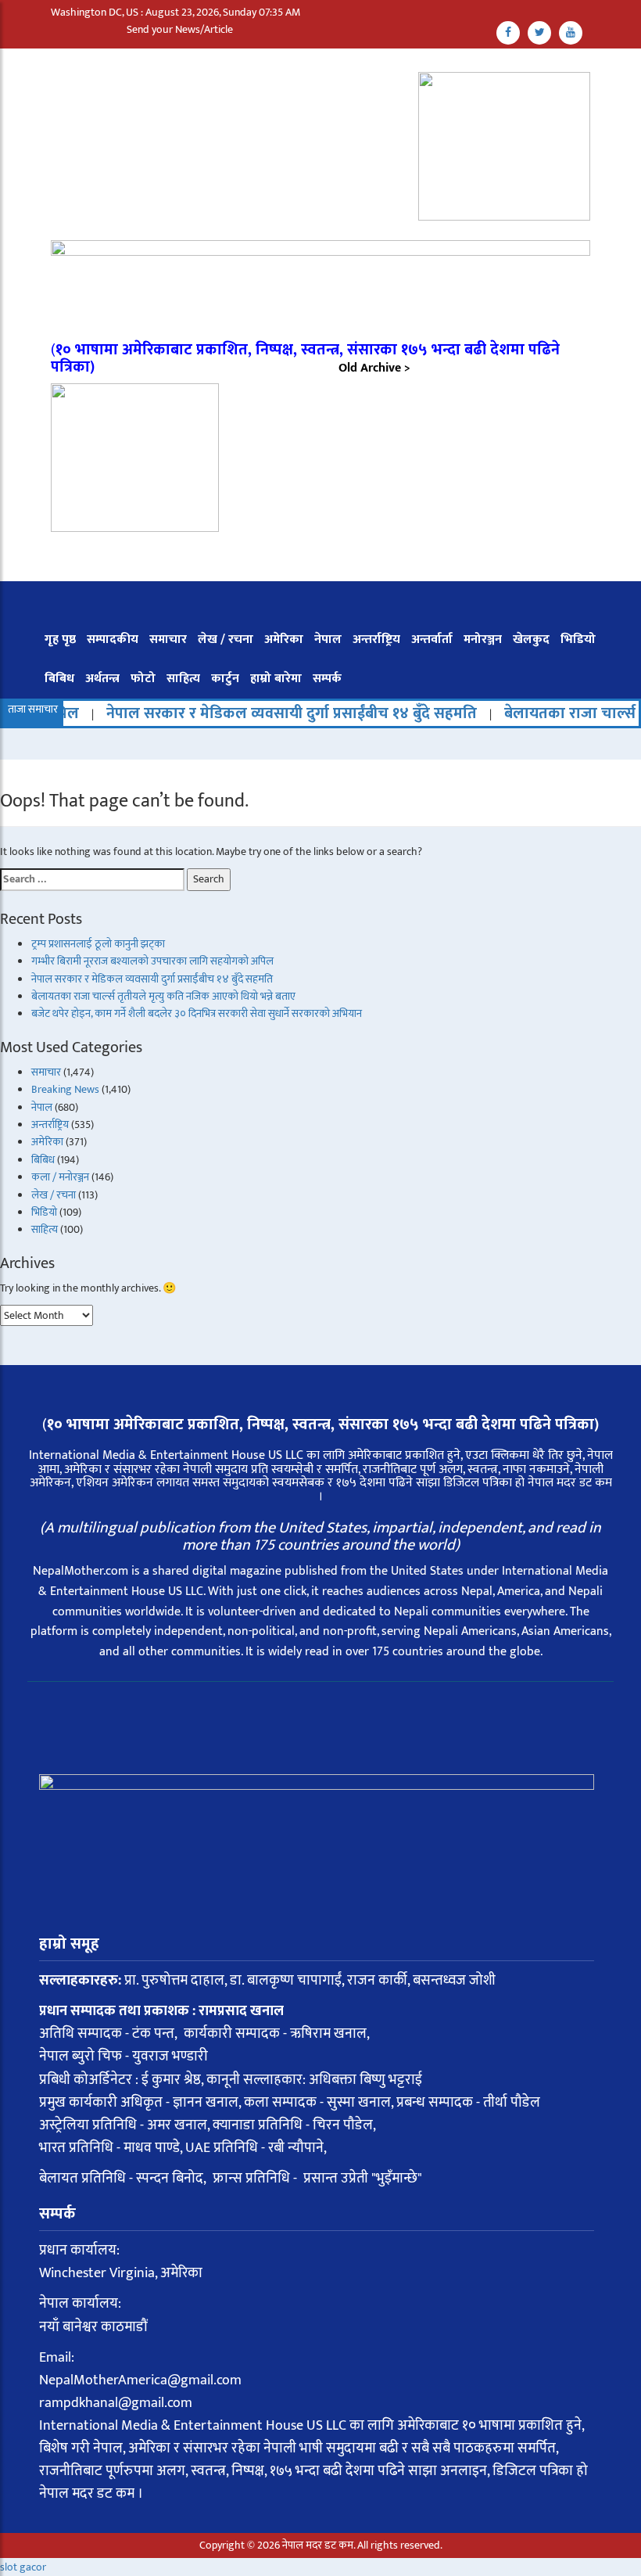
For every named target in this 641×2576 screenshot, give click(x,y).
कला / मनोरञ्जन (60, 1177)
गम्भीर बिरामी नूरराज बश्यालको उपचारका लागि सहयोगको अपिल (152, 961)
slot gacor (23, 2567)
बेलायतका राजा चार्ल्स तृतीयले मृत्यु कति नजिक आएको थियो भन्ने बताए (163, 996)
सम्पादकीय (113, 640)
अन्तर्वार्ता (432, 640)
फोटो (143, 679)
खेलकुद (531, 640)
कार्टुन (225, 679)
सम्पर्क (327, 679)
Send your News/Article (180, 29)
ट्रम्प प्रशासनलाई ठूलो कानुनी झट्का (98, 944)
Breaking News (65, 1089)
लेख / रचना (226, 640)
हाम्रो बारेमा (276, 679)
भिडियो (578, 640)
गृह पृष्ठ (60, 640)
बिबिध (59, 679)
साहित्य (183, 679)
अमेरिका (284, 640)
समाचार (168, 640)
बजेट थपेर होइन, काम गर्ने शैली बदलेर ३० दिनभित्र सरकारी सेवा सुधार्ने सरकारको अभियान (197, 1013)
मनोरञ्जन (483, 640)
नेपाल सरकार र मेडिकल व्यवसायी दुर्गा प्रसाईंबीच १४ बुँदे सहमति (252, 713)
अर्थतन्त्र (102, 679)
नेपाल (328, 640)
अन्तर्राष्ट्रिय (376, 640)
